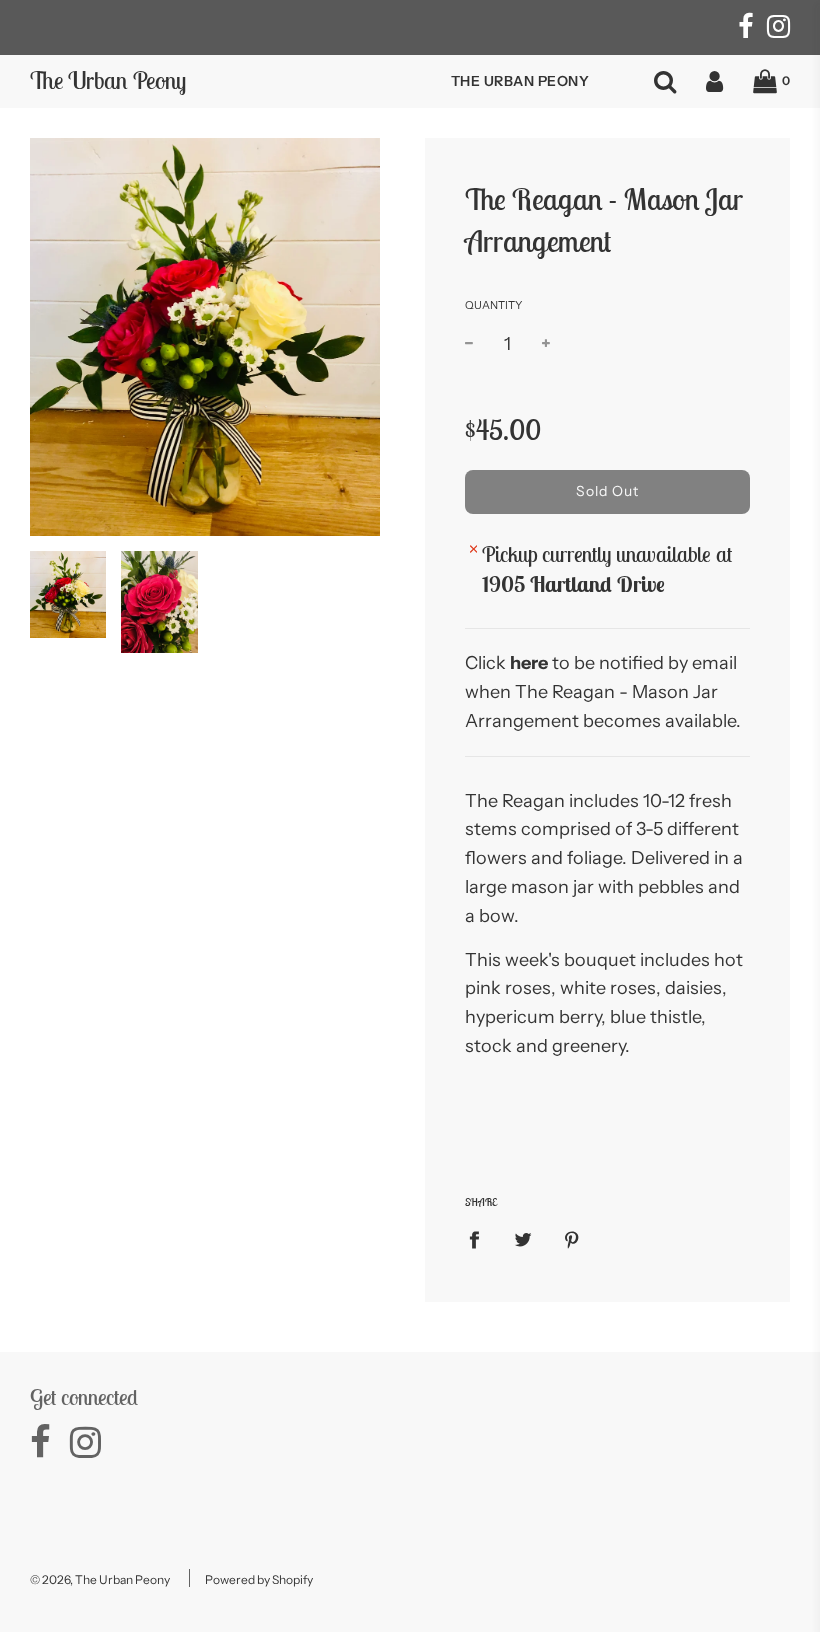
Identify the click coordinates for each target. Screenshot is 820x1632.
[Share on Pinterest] (572, 1238)
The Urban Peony (108, 80)
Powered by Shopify (259, 1579)
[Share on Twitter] (523, 1238)
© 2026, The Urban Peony (100, 1579)
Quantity (493, 305)
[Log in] (714, 81)
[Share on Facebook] (481, 1238)
